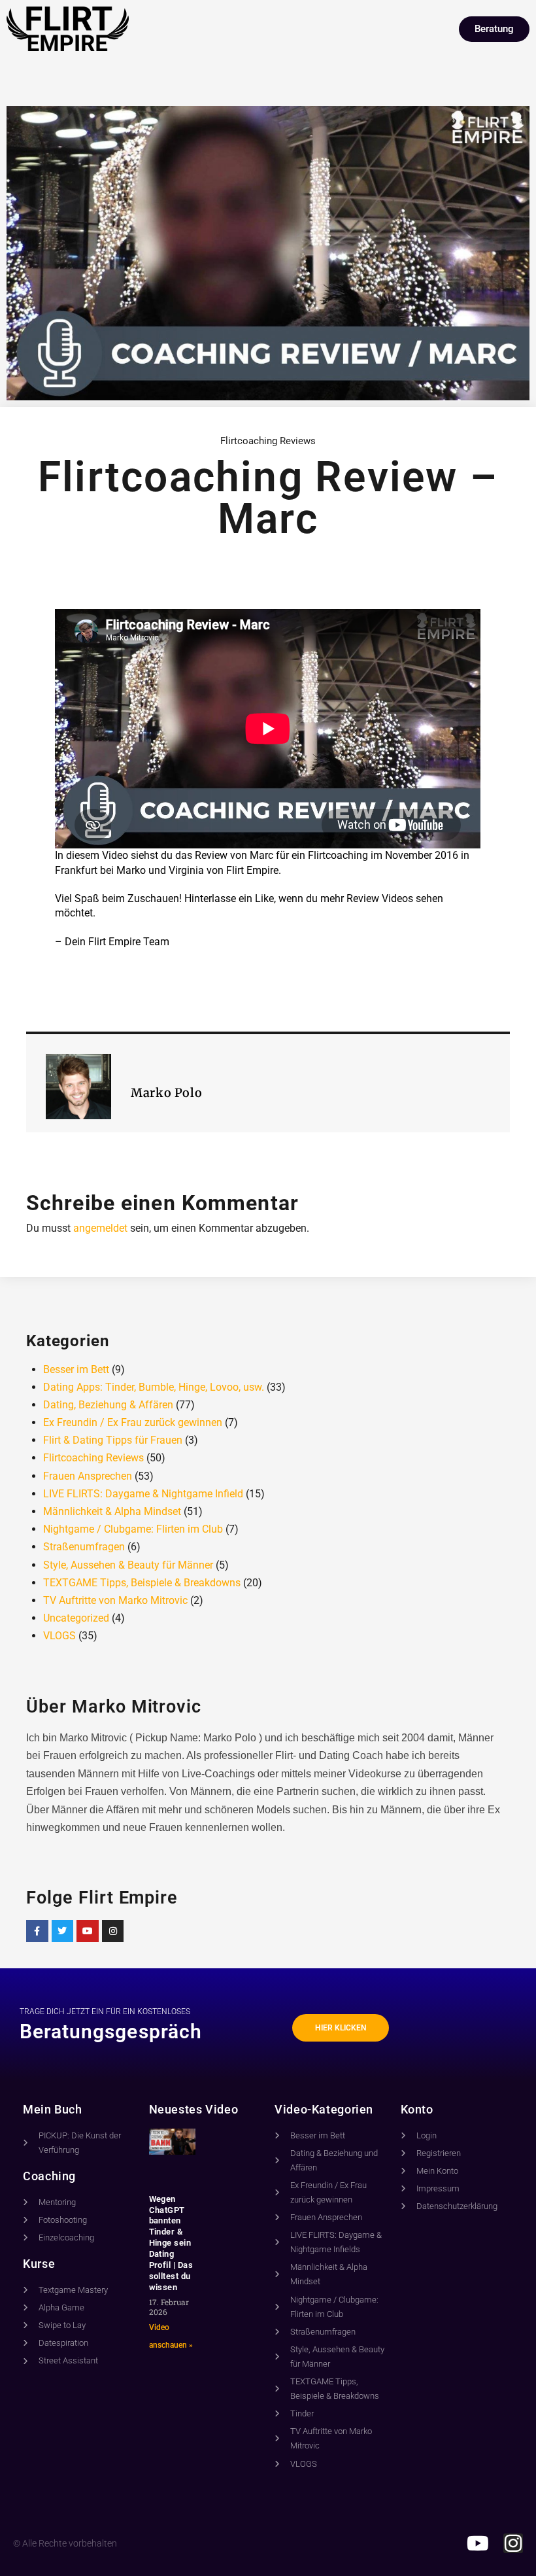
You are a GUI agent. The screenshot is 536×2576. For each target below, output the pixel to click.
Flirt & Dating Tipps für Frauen (113, 1440)
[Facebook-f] (37, 1931)
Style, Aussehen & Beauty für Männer (128, 1565)
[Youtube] (88, 1931)
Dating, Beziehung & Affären (108, 1405)
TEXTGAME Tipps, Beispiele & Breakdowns (142, 1583)
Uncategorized (76, 1618)
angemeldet (100, 1228)
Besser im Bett (76, 1369)
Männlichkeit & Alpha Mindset (112, 1511)
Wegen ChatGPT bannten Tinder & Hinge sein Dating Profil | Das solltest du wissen (171, 2243)
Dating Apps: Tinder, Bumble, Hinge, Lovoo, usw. (154, 1387)
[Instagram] (113, 1931)
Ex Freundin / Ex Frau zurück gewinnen (133, 1422)
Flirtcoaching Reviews (268, 441)
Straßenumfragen (84, 1547)
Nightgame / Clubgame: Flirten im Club (133, 1529)
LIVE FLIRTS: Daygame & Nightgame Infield (143, 1494)
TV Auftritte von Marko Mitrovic (115, 1600)
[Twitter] (63, 1931)
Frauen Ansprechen (88, 1476)
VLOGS (59, 1636)
